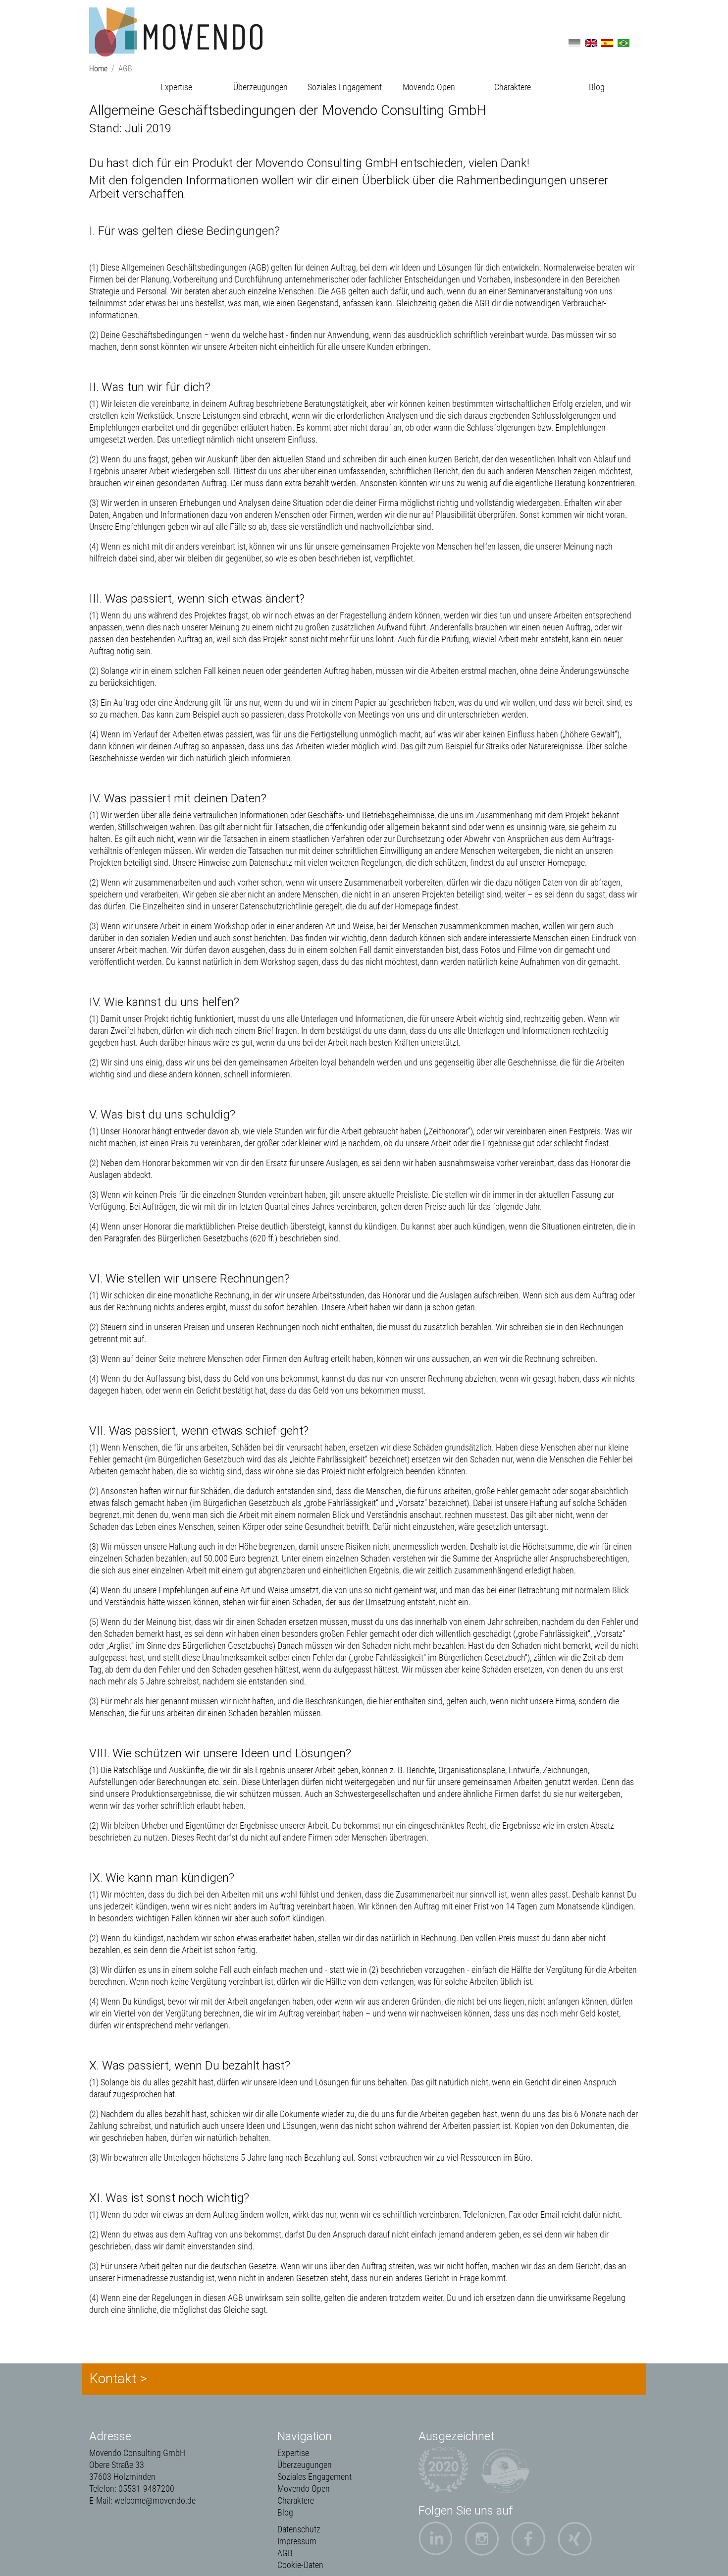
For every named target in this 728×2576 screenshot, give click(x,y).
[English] (591, 42)
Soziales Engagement (345, 87)
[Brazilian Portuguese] (624, 42)
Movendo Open (429, 87)
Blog (597, 87)
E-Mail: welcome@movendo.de (142, 2500)
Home (98, 69)
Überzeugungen (260, 87)
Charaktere (513, 87)
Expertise (176, 87)
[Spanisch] (607, 42)
